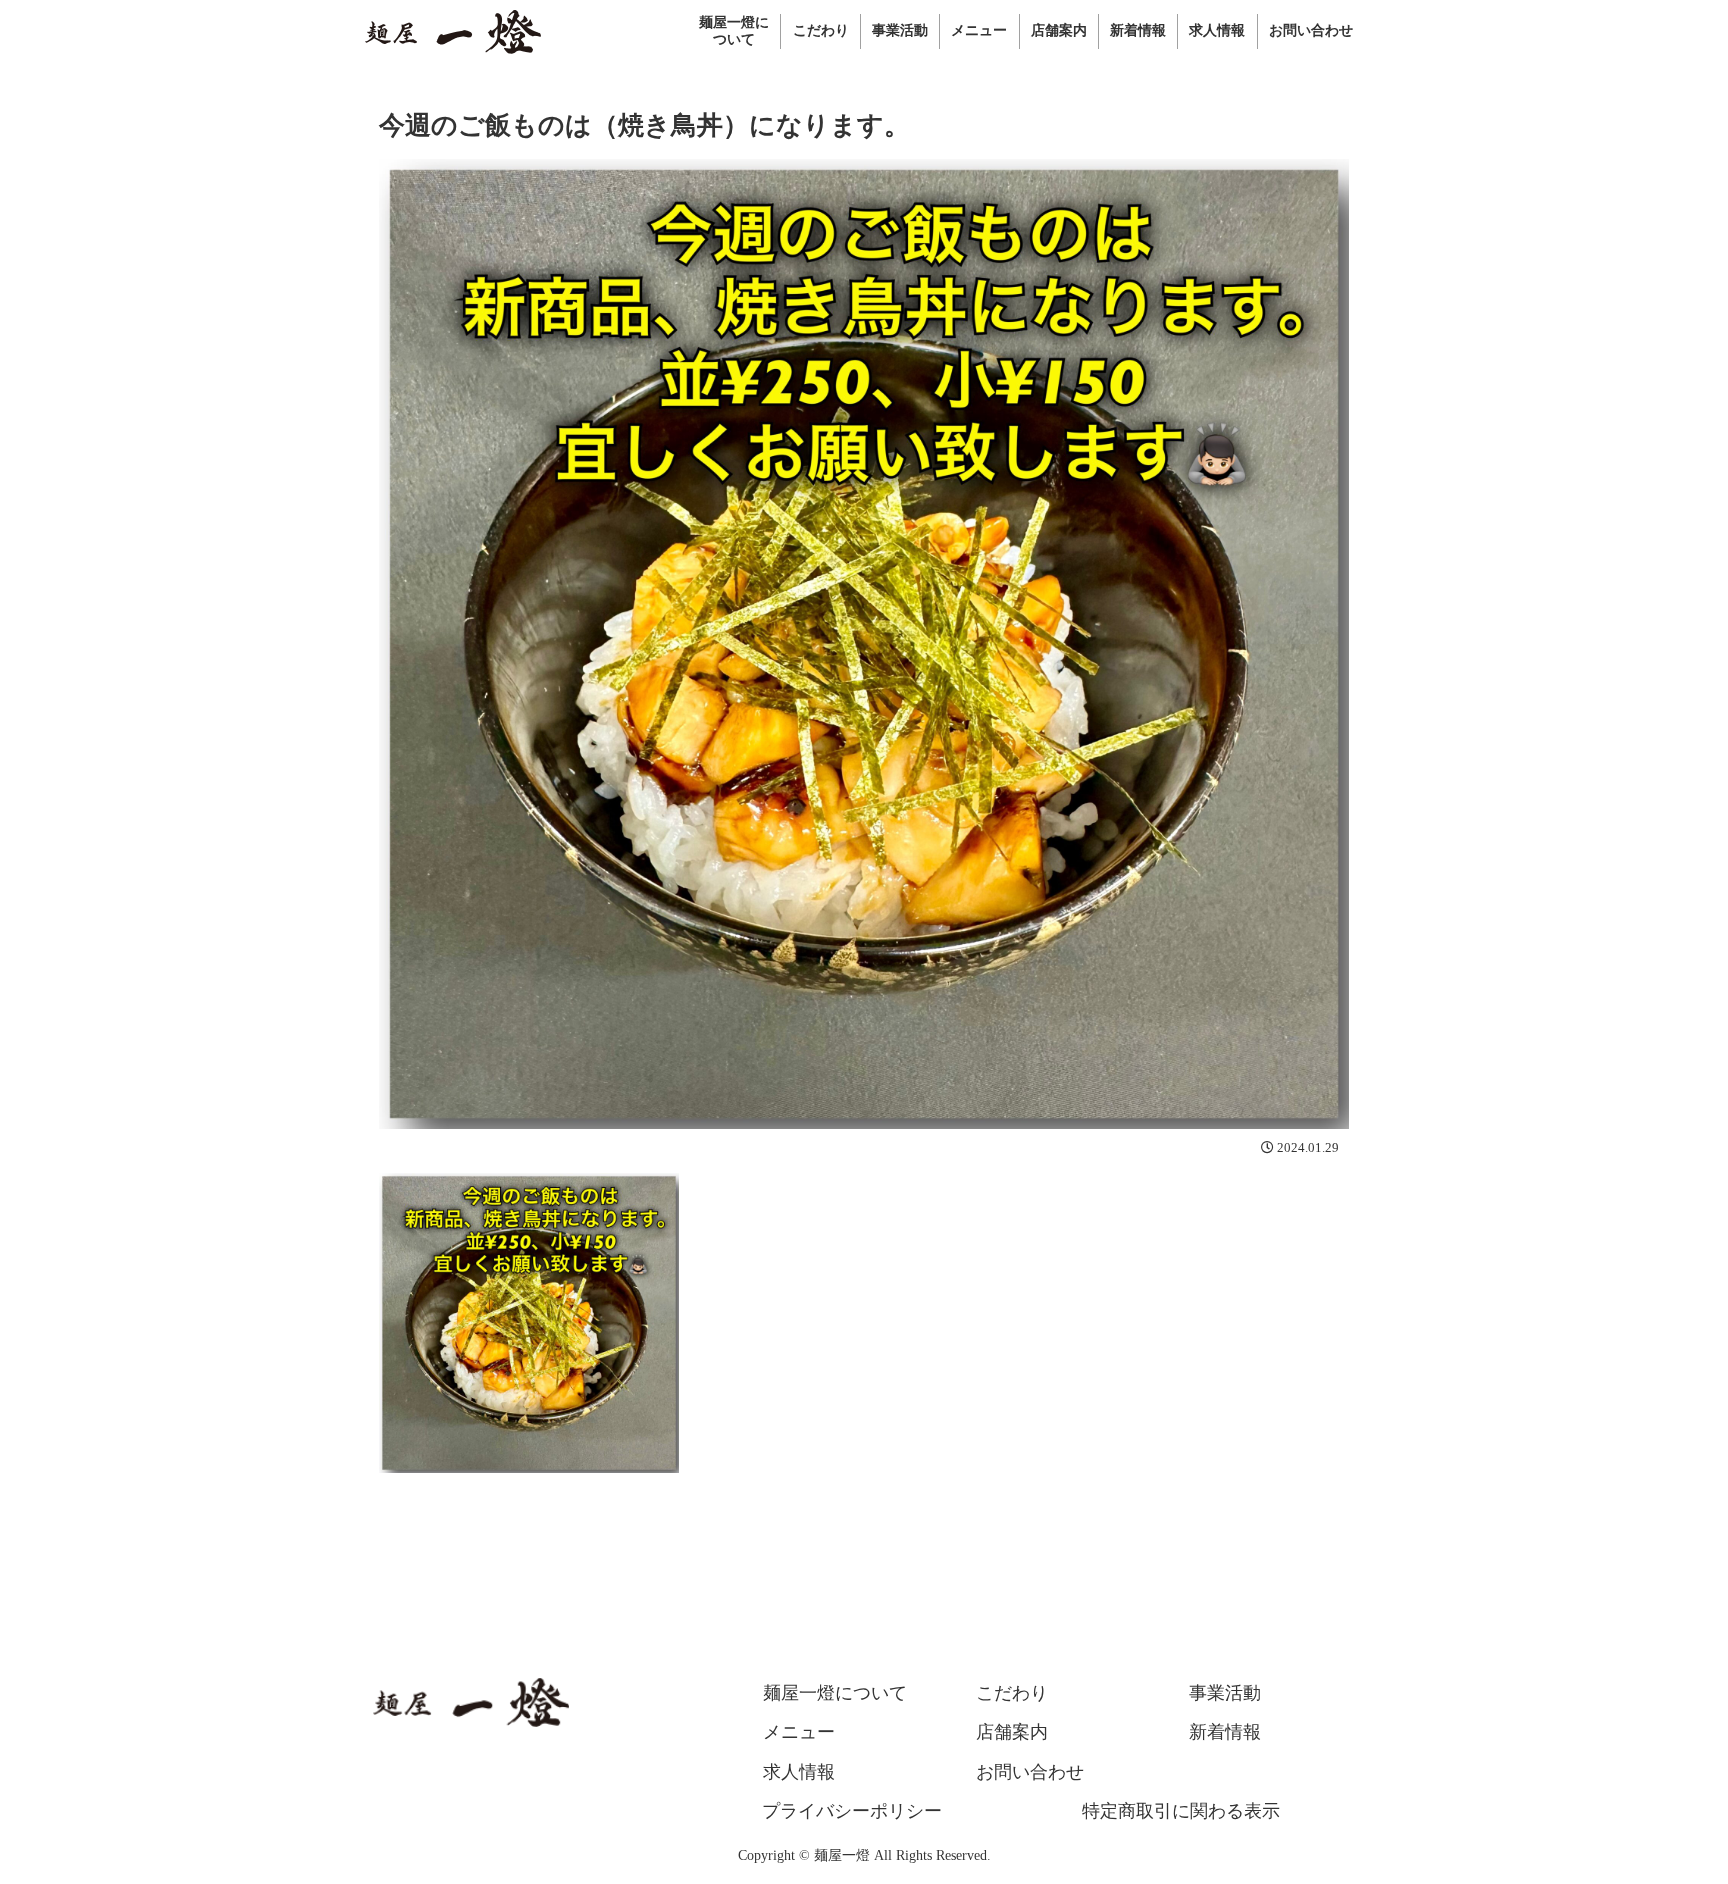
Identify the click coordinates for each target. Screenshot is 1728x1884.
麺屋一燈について (835, 1693)
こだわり (1012, 1693)
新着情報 (1225, 1732)
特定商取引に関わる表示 (1181, 1811)
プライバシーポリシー (852, 1811)
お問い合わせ (1030, 1772)
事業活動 (1225, 1693)
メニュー (799, 1732)
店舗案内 (1012, 1732)
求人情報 (799, 1772)
